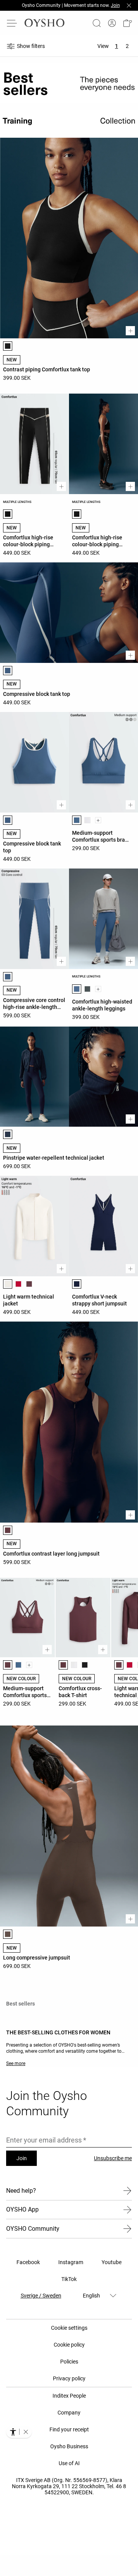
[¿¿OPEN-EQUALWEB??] (19, 2432)
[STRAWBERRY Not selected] (18, 1284)
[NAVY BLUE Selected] (8, 1134)
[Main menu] (12, 23)
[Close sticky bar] (129, 5)
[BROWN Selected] (8, 1934)
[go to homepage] (44, 23)
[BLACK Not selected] (85, 1665)
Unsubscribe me (113, 2158)
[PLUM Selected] (8, 1530)
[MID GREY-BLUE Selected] (8, 671)
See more (16, 2063)
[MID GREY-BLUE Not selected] (18, 1665)
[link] (112, 23)
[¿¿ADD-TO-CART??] (130, 331)
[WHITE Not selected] (87, 820)
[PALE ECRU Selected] (8, 1284)
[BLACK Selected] (8, 346)
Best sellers (21, 2004)
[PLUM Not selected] (29, 1284)
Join (22, 2158)
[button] (127, 23)
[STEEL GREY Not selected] (87, 989)
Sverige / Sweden (41, 2296)
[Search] (97, 23)
